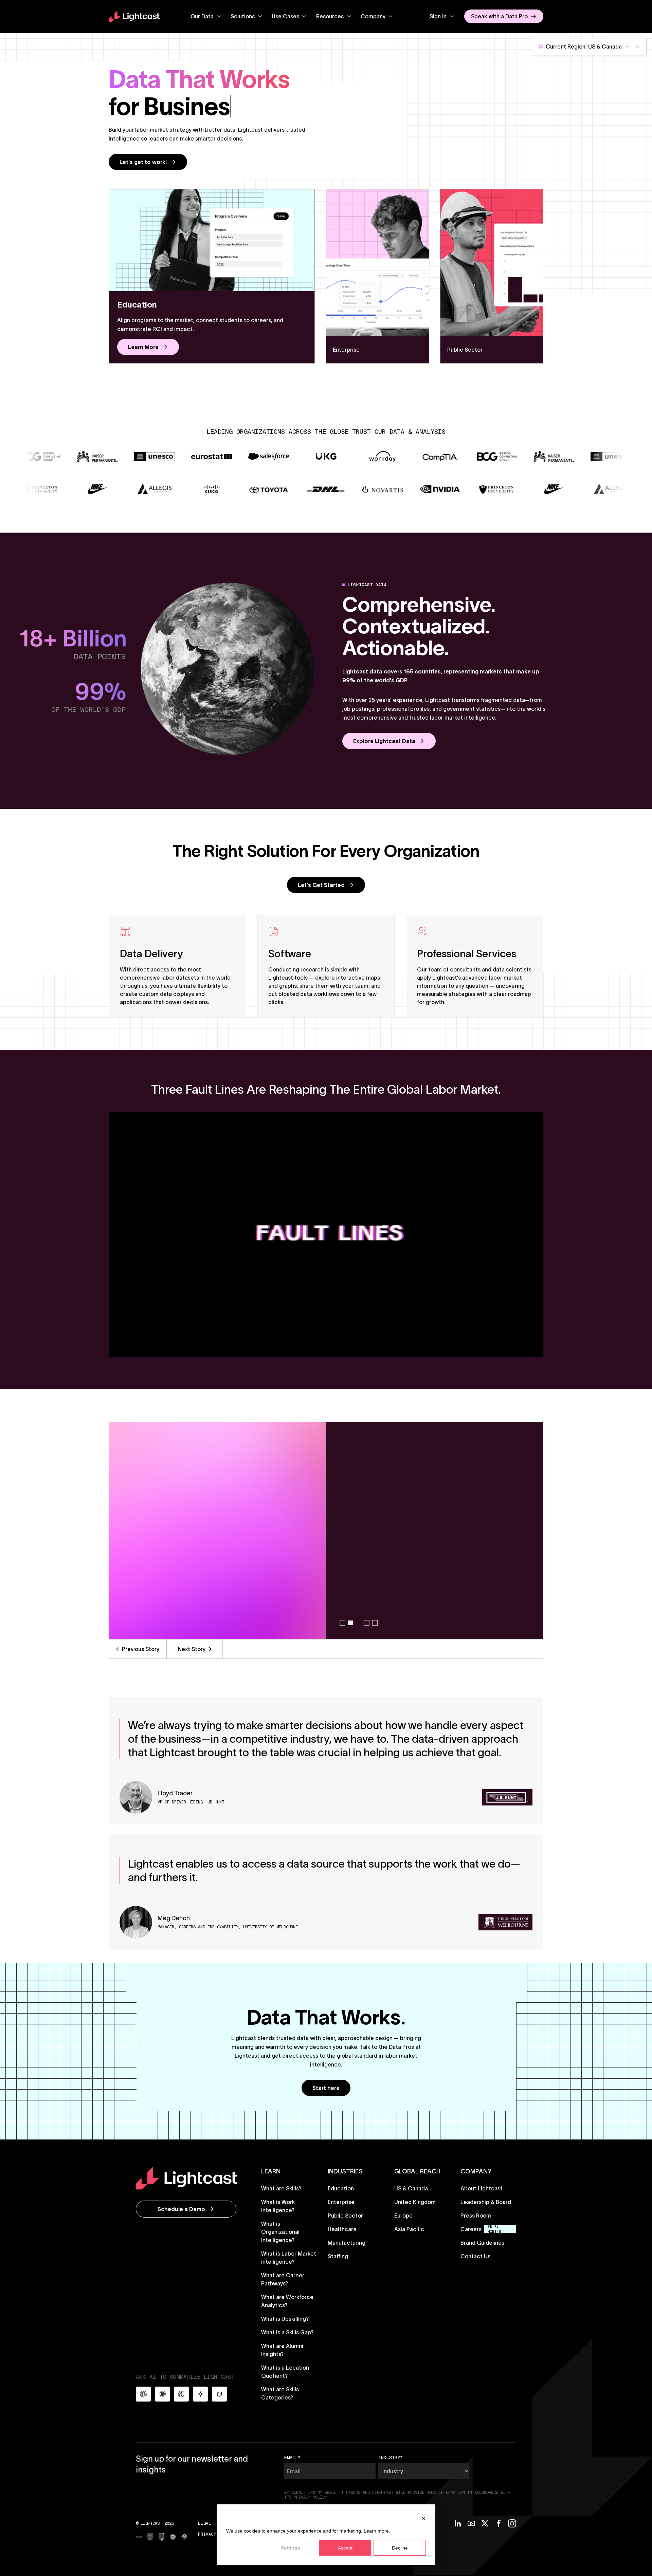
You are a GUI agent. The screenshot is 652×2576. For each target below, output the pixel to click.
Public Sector (345, 2216)
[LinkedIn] (458, 2523)
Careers (471, 2229)
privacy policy (310, 2497)
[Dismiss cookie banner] (423, 2518)
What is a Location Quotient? (285, 2372)
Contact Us (475, 2256)
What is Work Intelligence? (278, 2206)
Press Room (476, 2216)
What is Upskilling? (285, 2319)
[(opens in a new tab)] (139, 2537)
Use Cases (285, 16)
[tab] (342, 1623)
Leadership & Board (486, 2202)
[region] (326, 1540)
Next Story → (195, 1649)
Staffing (338, 2256)
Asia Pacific (409, 2229)
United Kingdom (415, 2202)
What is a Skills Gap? (287, 2332)
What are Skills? (281, 2188)
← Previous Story (138, 1649)
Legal (204, 2523)
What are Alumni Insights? (282, 2350)
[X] (485, 2523)
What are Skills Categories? (280, 2393)
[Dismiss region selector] (637, 47)
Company (373, 16)
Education (341, 2188)
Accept (345, 2548)
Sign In (438, 16)
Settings (291, 2548)
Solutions (243, 16)
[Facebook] (499, 2523)
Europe (403, 2216)
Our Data (202, 16)
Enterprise (341, 2202)
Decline (400, 2548)
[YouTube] (471, 2523)
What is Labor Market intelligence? (289, 2258)
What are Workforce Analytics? (287, 2301)
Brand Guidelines (482, 2243)
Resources (330, 16)
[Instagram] (512, 2523)
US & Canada (411, 2188)
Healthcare (342, 2229)
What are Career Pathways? (283, 2279)
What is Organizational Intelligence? (280, 2232)
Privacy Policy (216, 2534)
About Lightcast (482, 2188)
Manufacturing (347, 2243)
